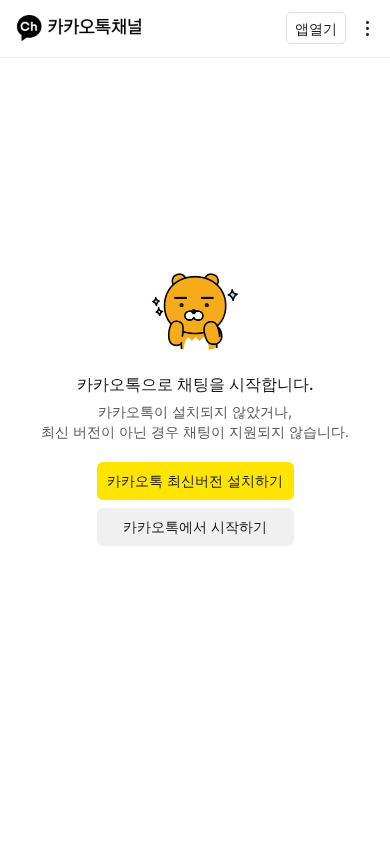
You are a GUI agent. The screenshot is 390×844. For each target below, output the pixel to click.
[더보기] (362, 28)
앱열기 (316, 28)
